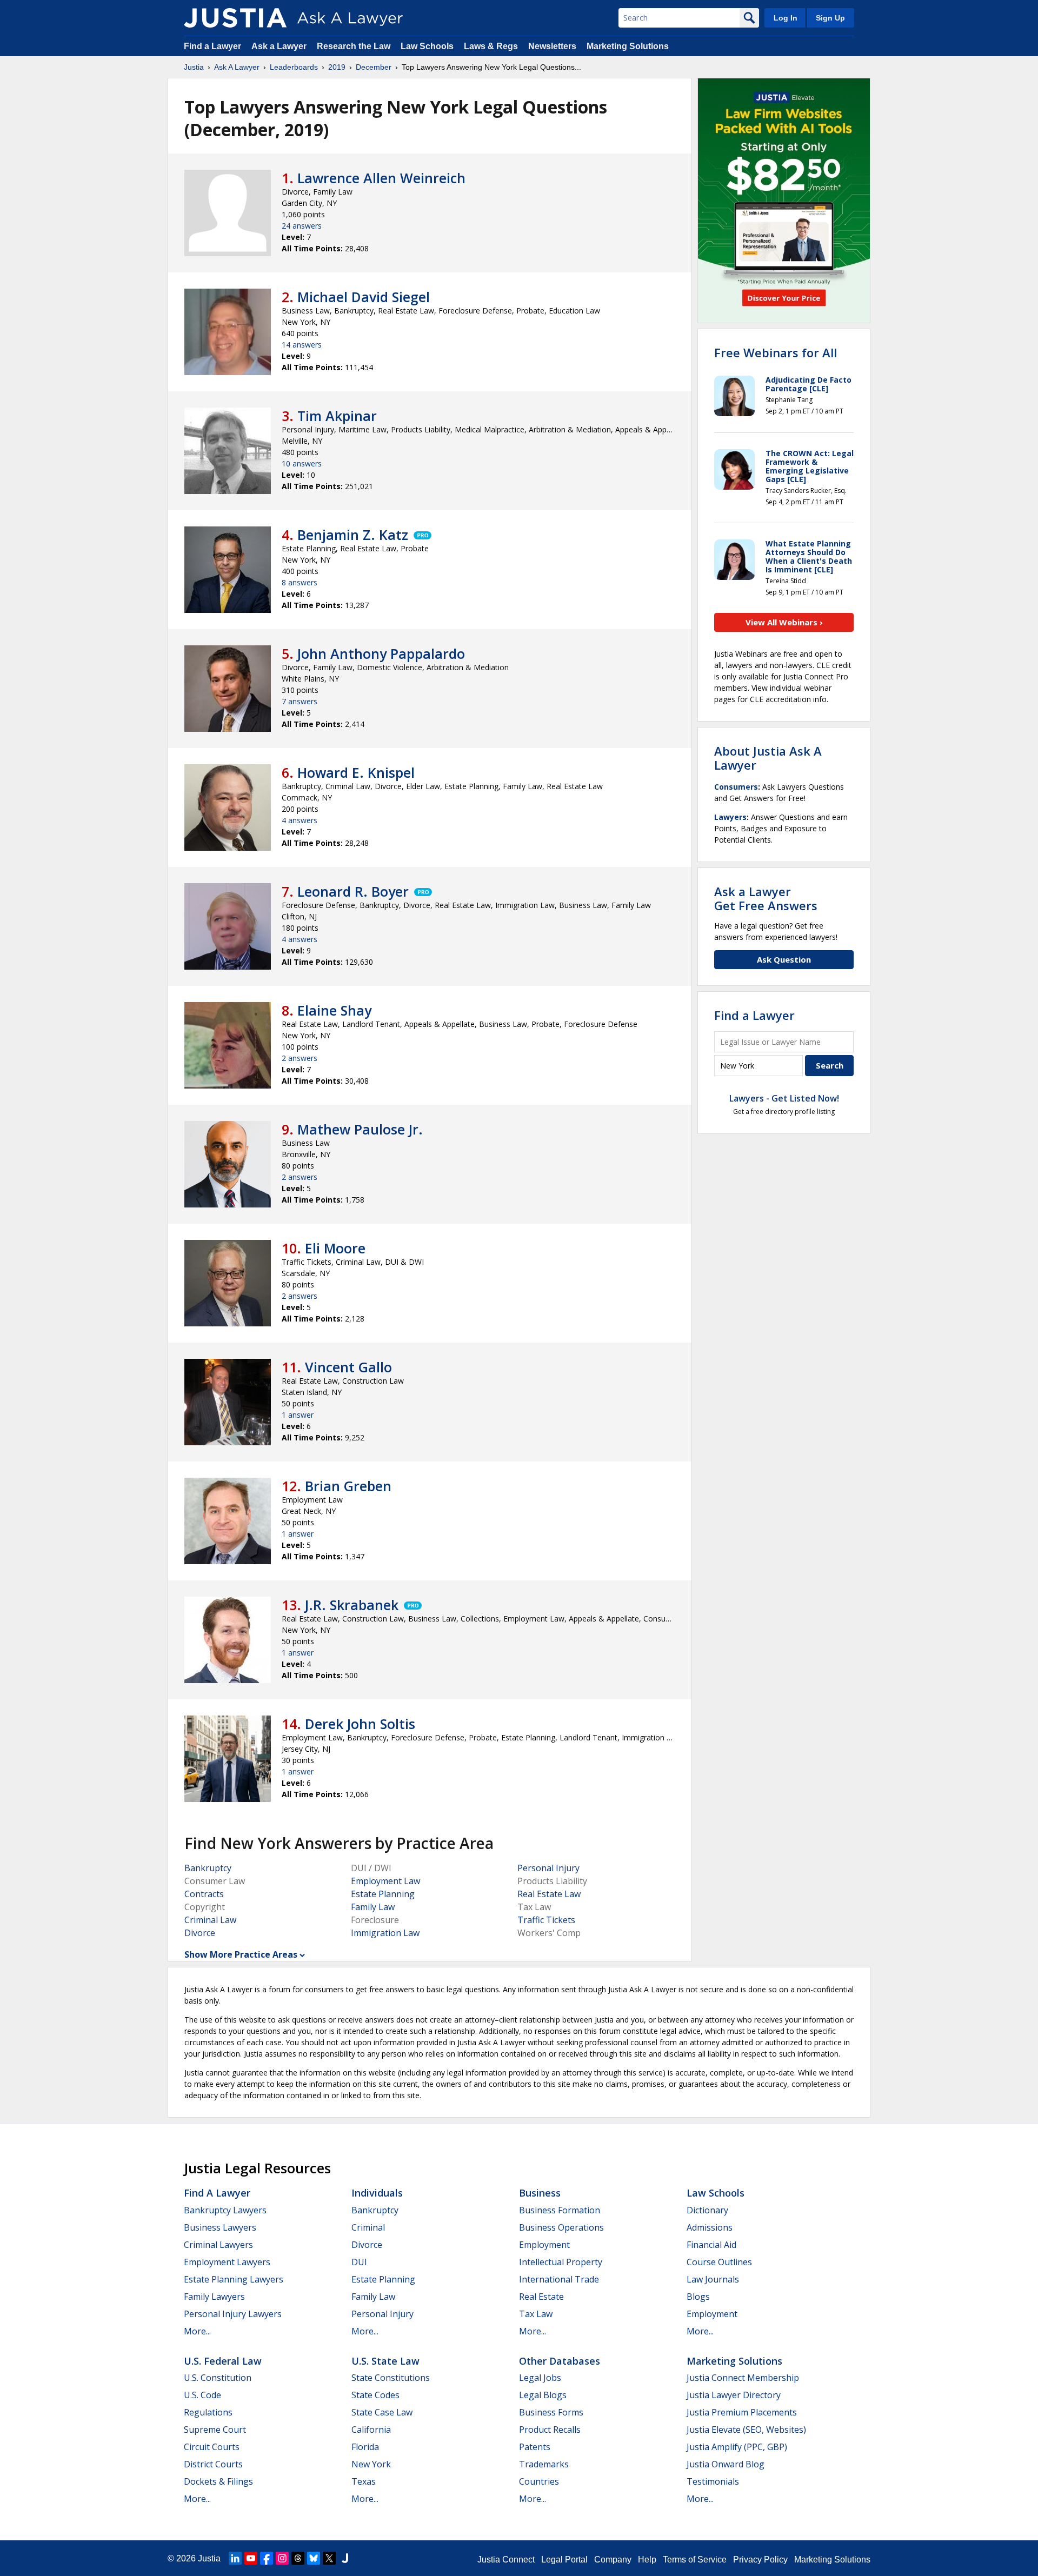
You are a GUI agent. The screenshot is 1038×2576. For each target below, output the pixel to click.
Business (540, 2193)
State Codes (375, 2395)
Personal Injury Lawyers (233, 2314)
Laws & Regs (491, 46)
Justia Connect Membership (743, 2378)
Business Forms (551, 2412)
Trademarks (544, 2464)
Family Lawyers (214, 2297)
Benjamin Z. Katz (353, 535)
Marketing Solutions (628, 46)
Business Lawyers (220, 2227)
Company (613, 2560)
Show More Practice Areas (241, 1954)
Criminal (368, 2227)
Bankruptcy (208, 1868)
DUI (359, 2262)
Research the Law (354, 46)
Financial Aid (711, 2245)
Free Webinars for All (776, 352)
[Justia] (235, 18)
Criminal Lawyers (218, 2245)
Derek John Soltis (360, 1724)
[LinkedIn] (235, 2558)
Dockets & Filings (218, 2481)
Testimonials (713, 2481)
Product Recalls (550, 2430)
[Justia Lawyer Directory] (345, 2558)
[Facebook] (267, 2558)
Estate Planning (383, 1894)
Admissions (710, 2227)
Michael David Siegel (364, 297)
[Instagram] (282, 2558)
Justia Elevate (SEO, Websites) (746, 2430)
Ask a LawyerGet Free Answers (766, 898)
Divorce (200, 1933)
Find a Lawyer (212, 46)
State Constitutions (391, 2378)
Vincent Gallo (348, 1367)
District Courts (213, 2464)
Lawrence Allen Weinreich (381, 178)
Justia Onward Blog (726, 2464)
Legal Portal (564, 2560)
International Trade (559, 2279)
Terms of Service (695, 2560)
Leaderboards (294, 67)
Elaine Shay (334, 1010)
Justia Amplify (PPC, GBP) (737, 2447)
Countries (539, 2481)
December (374, 67)
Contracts (204, 1894)
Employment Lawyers (227, 2262)
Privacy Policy (760, 2560)
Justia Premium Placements (742, 2412)
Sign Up (830, 18)
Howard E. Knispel (356, 772)
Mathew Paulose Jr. (360, 1129)
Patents (535, 2447)
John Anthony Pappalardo (381, 653)
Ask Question (784, 959)
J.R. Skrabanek (352, 1605)
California (371, 2430)
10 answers (302, 463)
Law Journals (713, 2279)
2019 (337, 67)
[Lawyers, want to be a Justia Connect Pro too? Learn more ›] (422, 535)
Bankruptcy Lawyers (225, 2210)
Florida (365, 2447)
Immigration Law (385, 1933)
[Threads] (298, 2558)
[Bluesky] (314, 2558)
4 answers (300, 820)
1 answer (298, 1415)
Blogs (698, 2297)
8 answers (300, 582)
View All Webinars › (784, 622)
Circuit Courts (212, 2447)
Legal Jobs (540, 2378)
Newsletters (552, 46)
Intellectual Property (561, 2262)
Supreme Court (215, 2430)
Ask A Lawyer (237, 67)
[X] (329, 2558)
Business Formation (560, 2210)
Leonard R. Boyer (353, 891)
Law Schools (427, 46)
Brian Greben (348, 1486)
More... (197, 2331)
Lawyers (730, 817)
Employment (544, 2245)
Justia (194, 67)
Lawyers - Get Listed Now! (784, 1098)
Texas (364, 2481)
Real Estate (541, 2297)
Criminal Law (210, 1920)
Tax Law (536, 2314)
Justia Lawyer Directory (734, 2395)
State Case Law (382, 2412)
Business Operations (561, 2227)
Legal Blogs (543, 2395)
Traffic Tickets (546, 1920)
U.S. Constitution (218, 2378)
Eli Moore (335, 1248)
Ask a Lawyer (280, 46)
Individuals (377, 2193)
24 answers (302, 226)
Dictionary (707, 2210)
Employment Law (385, 1881)
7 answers (300, 701)
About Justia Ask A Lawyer (768, 758)
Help (647, 2560)
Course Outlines (719, 2262)
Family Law (373, 1907)
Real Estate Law (549, 1894)
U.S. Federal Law (223, 2361)
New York (371, 2464)
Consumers (736, 787)
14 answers (302, 345)
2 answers (300, 1058)
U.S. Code (202, 2395)
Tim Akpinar (337, 416)
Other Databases (560, 2361)
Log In (786, 18)
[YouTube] (251, 2558)
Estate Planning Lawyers (234, 2279)
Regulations (208, 2412)
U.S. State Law (385, 2361)
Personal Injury (548, 1868)
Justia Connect (506, 2560)
